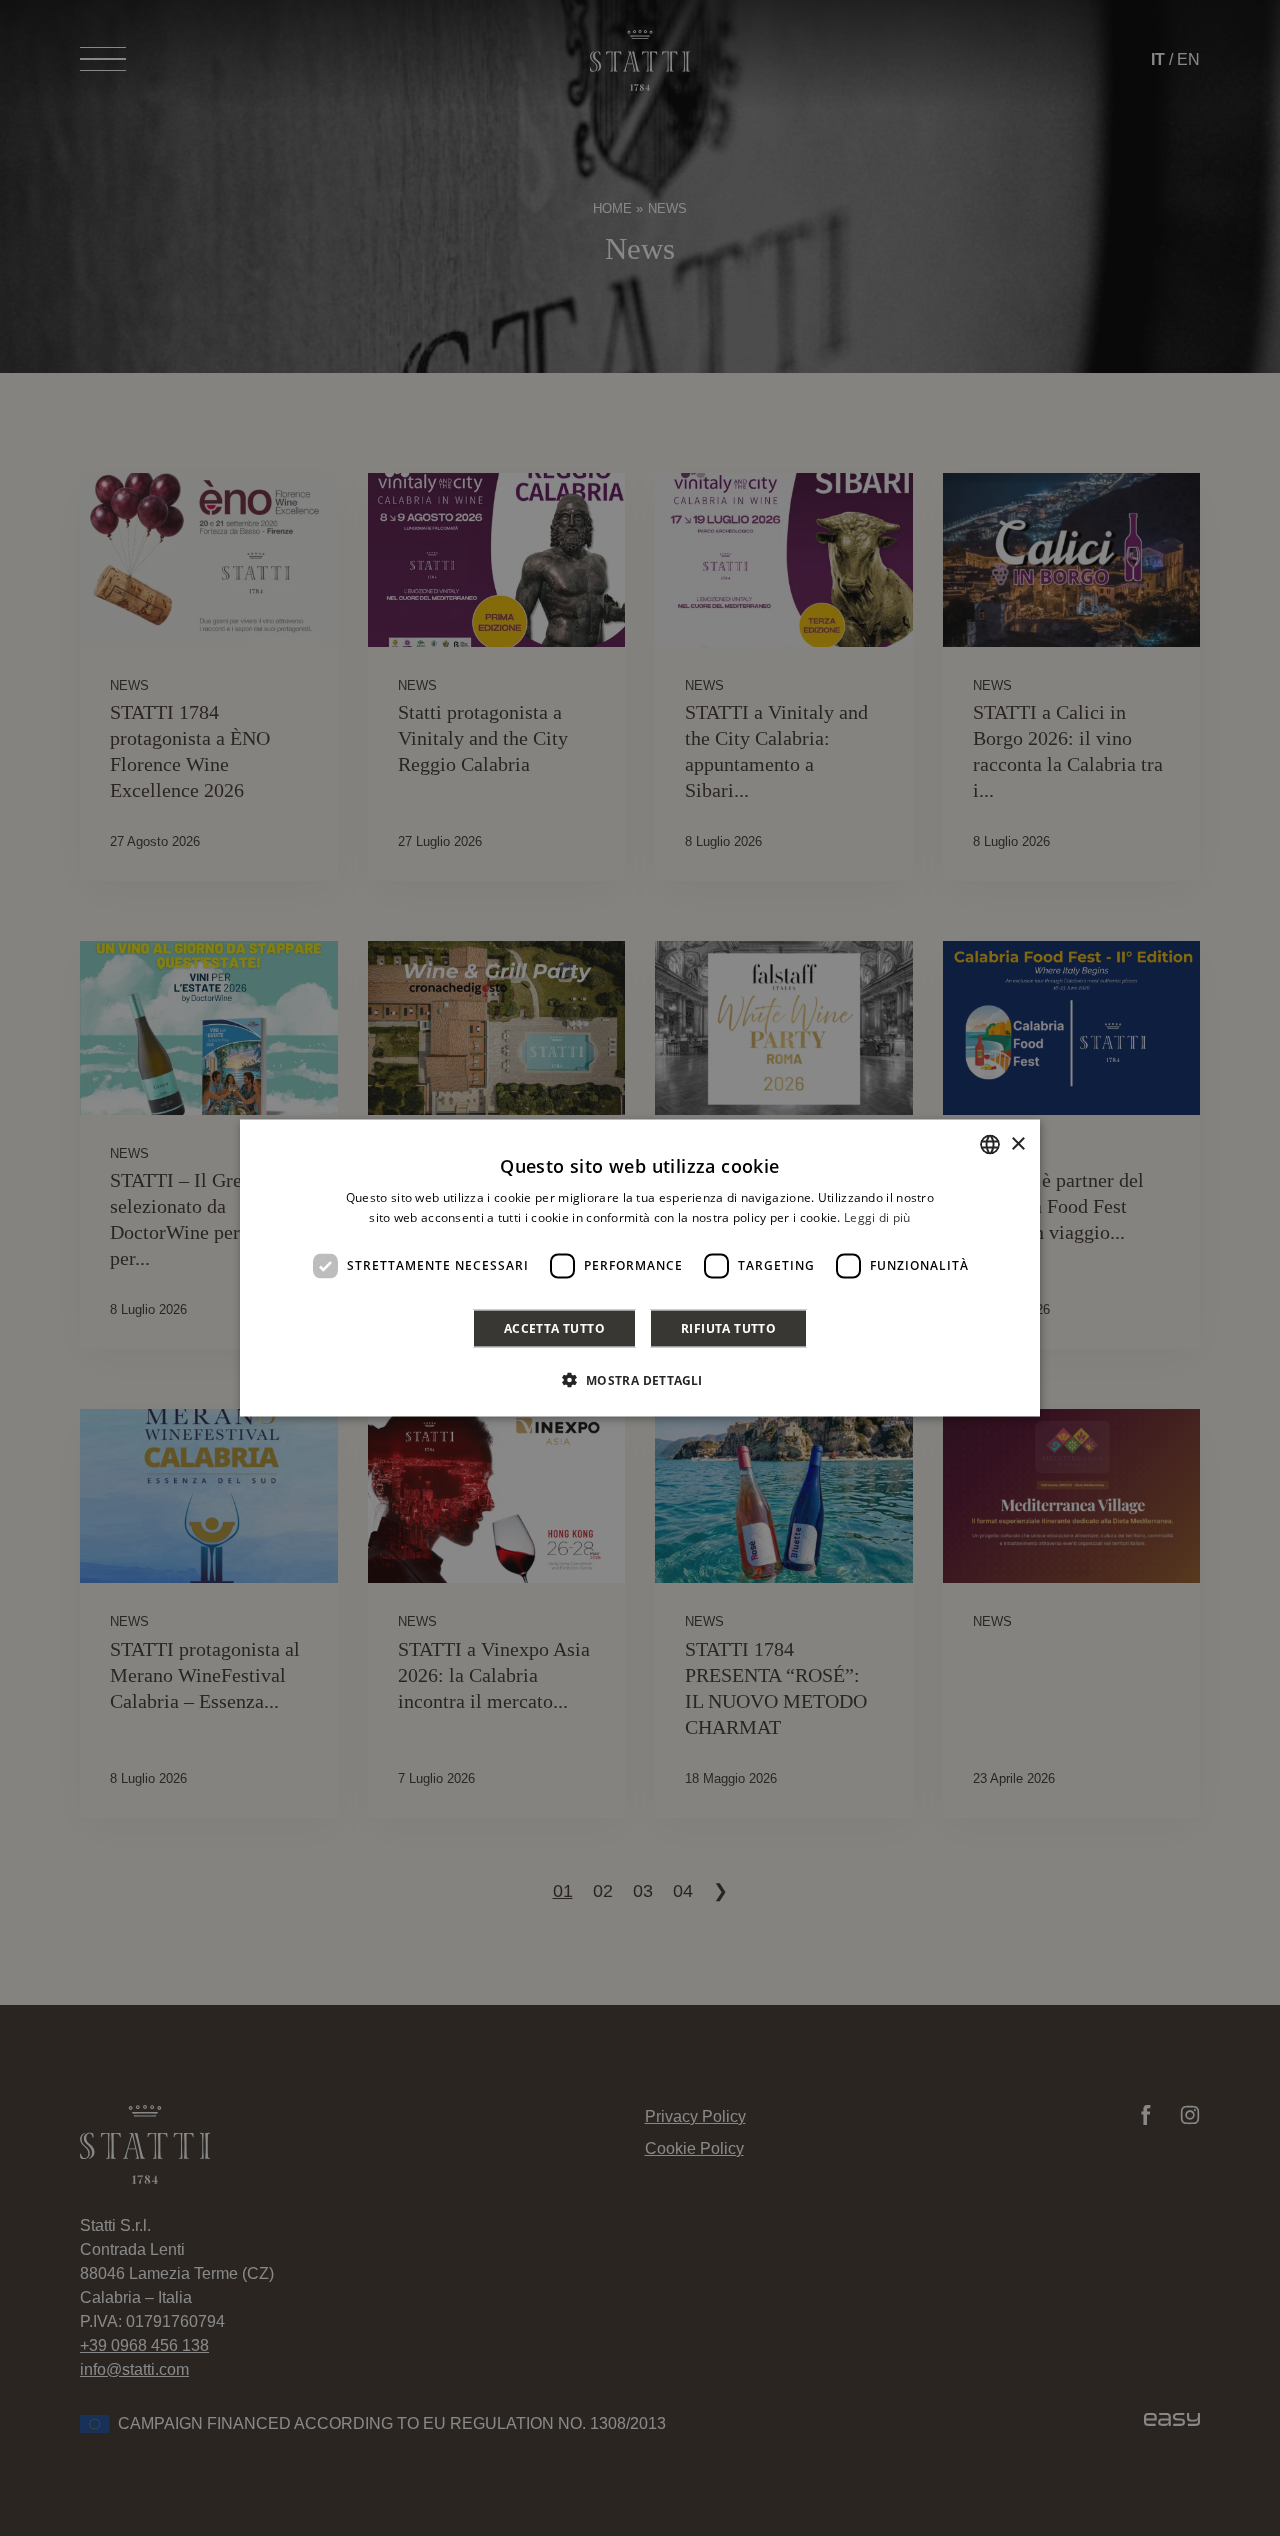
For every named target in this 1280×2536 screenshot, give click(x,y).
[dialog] (640, 1268)
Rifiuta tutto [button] (728, 1327)
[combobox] (990, 1145)
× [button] (1017, 1143)
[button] (639, 1379)
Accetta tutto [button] (554, 1327)
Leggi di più (877, 1217)
